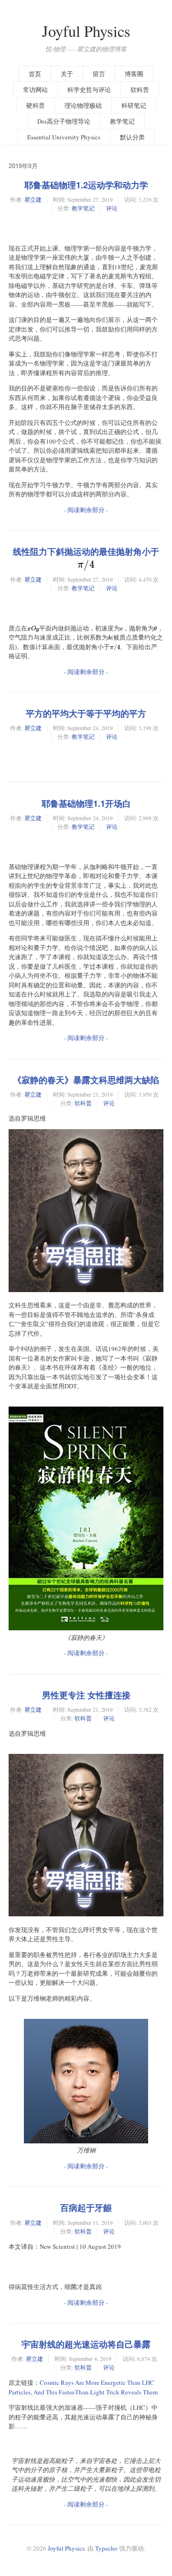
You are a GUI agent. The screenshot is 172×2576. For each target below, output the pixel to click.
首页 (35, 74)
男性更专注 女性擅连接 (86, 1695)
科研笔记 (134, 105)
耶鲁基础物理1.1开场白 (86, 803)
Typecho (106, 2548)
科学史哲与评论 (89, 90)
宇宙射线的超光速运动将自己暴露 (86, 2344)
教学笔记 (122, 121)
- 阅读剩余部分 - (86, 510)
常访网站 (35, 90)
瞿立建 (33, 199)
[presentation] (86, 564)
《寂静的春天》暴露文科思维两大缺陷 (86, 1080)
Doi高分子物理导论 (64, 121)
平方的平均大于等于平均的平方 (86, 713)
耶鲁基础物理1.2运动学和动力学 (86, 185)
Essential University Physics (64, 137)
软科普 (140, 90)
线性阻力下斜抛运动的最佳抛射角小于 (86, 558)
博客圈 (134, 74)
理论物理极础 (83, 105)
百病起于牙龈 (86, 2208)
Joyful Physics (86, 31)
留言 (99, 74)
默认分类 (132, 137)
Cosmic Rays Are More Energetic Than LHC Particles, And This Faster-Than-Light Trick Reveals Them (83, 2387)
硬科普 (36, 105)
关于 (67, 74)
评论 (112, 208)
